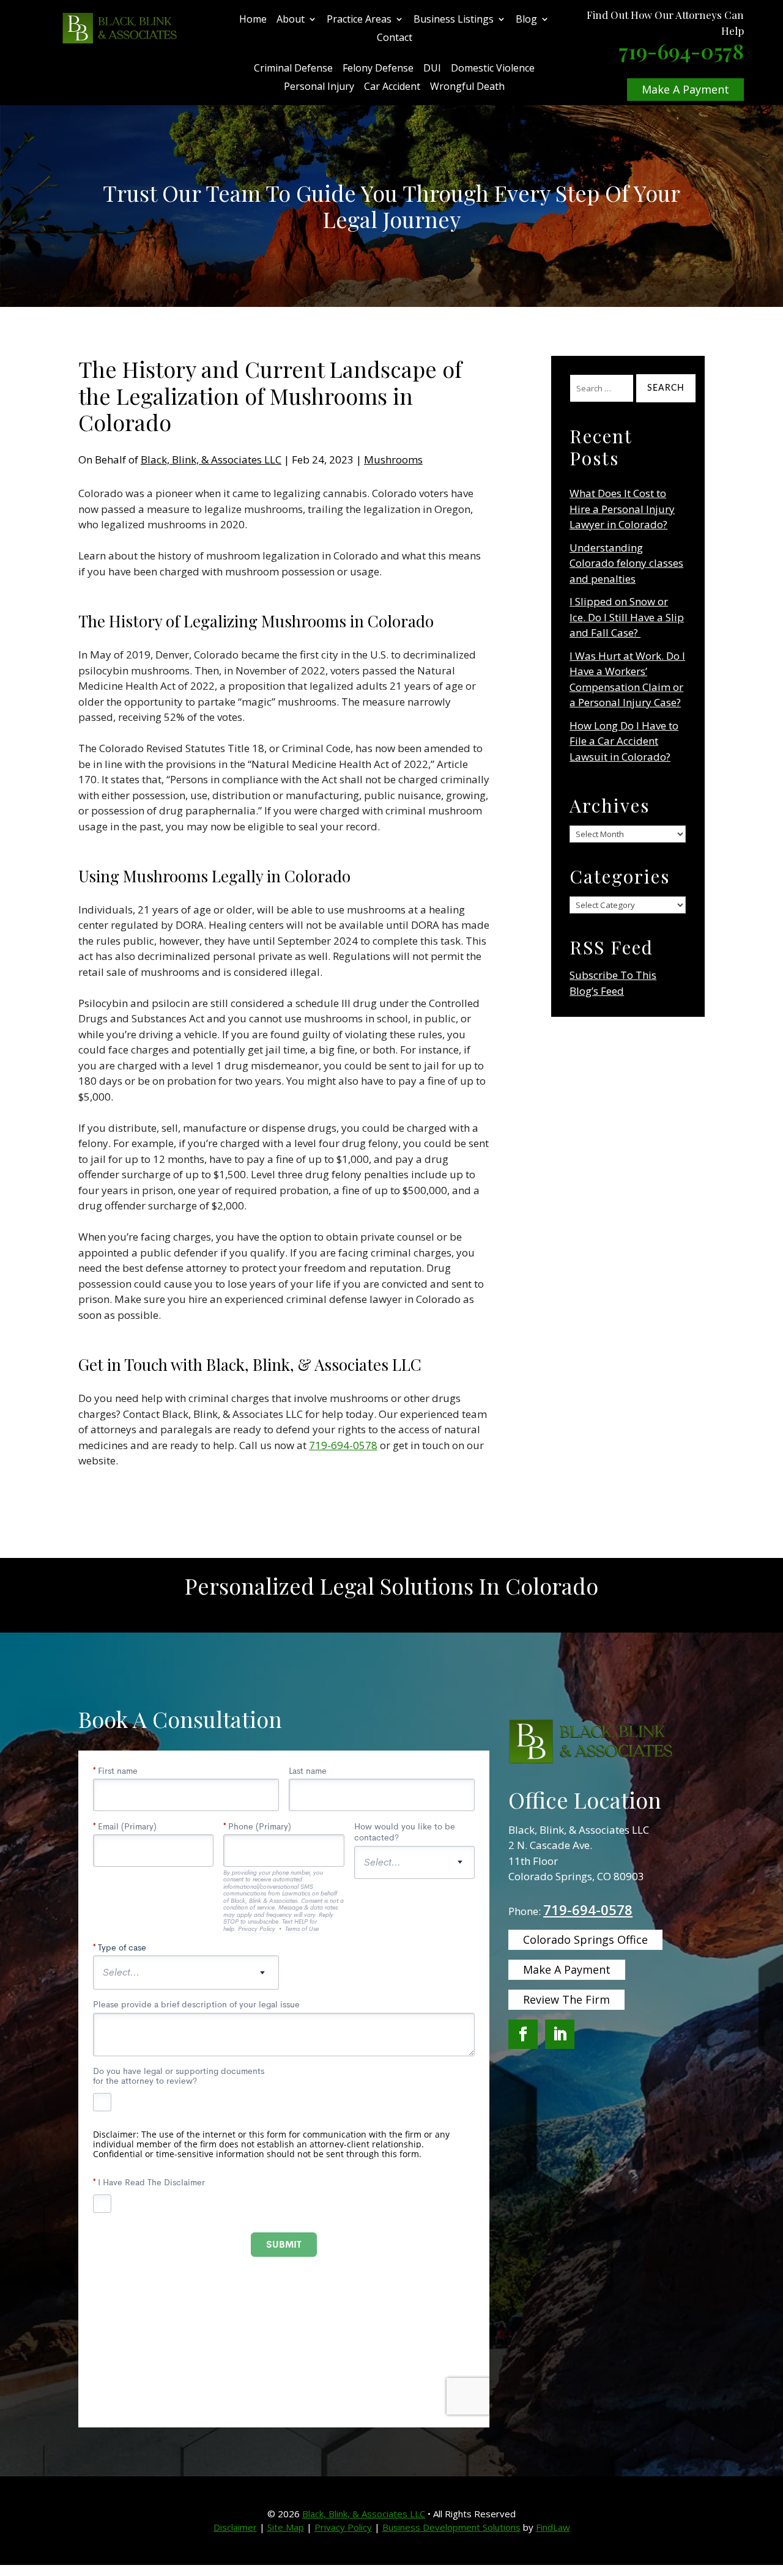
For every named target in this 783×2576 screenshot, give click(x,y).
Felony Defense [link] (378, 69)
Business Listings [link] (454, 20)
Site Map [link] (286, 2527)
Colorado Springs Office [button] (585, 1939)
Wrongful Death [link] (467, 87)
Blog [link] (526, 20)
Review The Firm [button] (566, 1999)
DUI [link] (432, 69)
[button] (523, 2034)
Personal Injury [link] (319, 87)
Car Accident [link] (392, 87)
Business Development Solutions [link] (451, 2527)
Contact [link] (395, 39)
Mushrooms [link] (393, 459)
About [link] (291, 20)
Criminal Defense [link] (293, 69)
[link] (120, 28)
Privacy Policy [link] (343, 2527)
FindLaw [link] (553, 2527)
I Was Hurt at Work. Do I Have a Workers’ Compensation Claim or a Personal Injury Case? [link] (627, 679)
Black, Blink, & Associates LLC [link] (211, 459)
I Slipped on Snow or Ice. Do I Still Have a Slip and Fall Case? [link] (627, 617)
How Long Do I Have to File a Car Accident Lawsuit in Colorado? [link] (624, 741)
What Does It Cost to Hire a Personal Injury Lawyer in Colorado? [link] (622, 509)
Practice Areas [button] (359, 20)
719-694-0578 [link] (681, 51)
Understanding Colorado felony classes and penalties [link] (626, 563)
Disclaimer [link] (235, 2527)
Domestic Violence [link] (493, 69)
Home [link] (253, 20)
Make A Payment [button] (685, 89)
